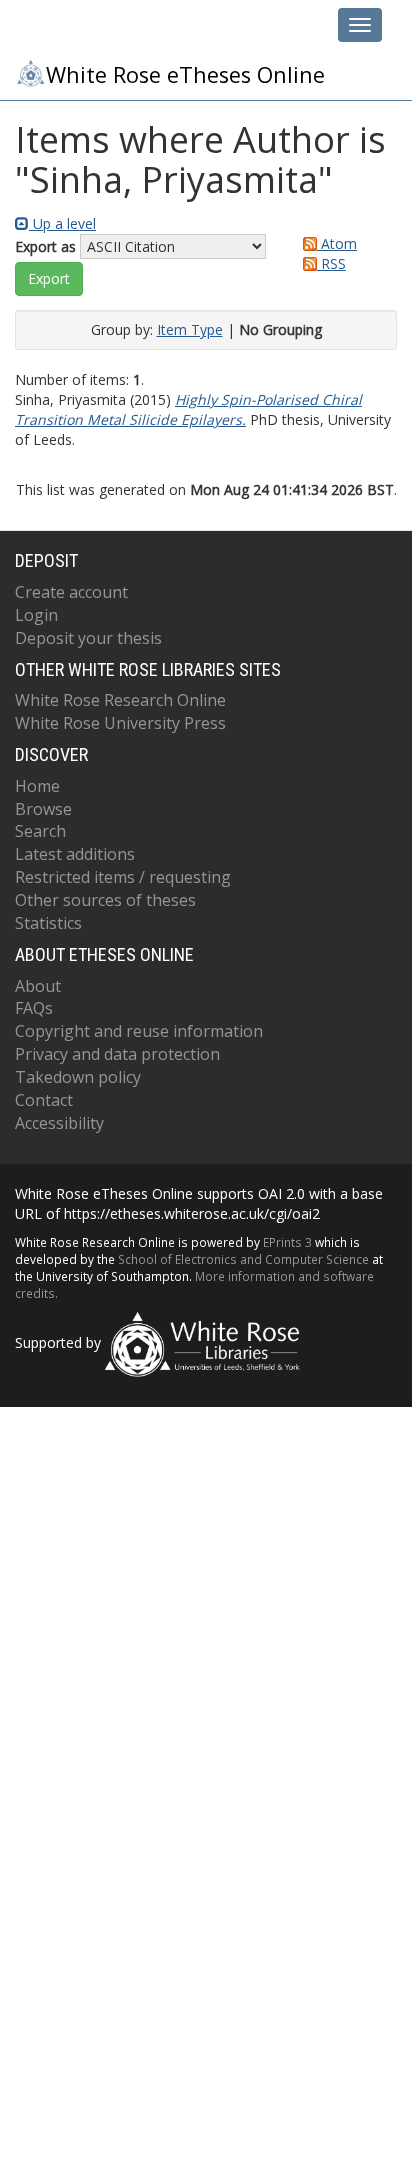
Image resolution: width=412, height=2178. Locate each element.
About (38, 986)
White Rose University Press (120, 723)
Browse (43, 809)
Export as (45, 246)
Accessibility (59, 1123)
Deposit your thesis (88, 638)
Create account (71, 592)
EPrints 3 (287, 1242)
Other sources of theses (105, 900)
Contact (44, 1100)
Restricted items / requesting (123, 877)
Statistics (48, 923)
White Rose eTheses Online (185, 74)
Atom (337, 243)
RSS (331, 263)
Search (40, 831)
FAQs (34, 1008)
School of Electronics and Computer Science (243, 1259)
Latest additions (75, 854)
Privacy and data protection (117, 1054)
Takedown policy (78, 1077)
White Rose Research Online (120, 700)
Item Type (190, 329)
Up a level (62, 223)
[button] (49, 279)
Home (37, 786)
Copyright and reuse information (139, 1031)
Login (36, 615)
